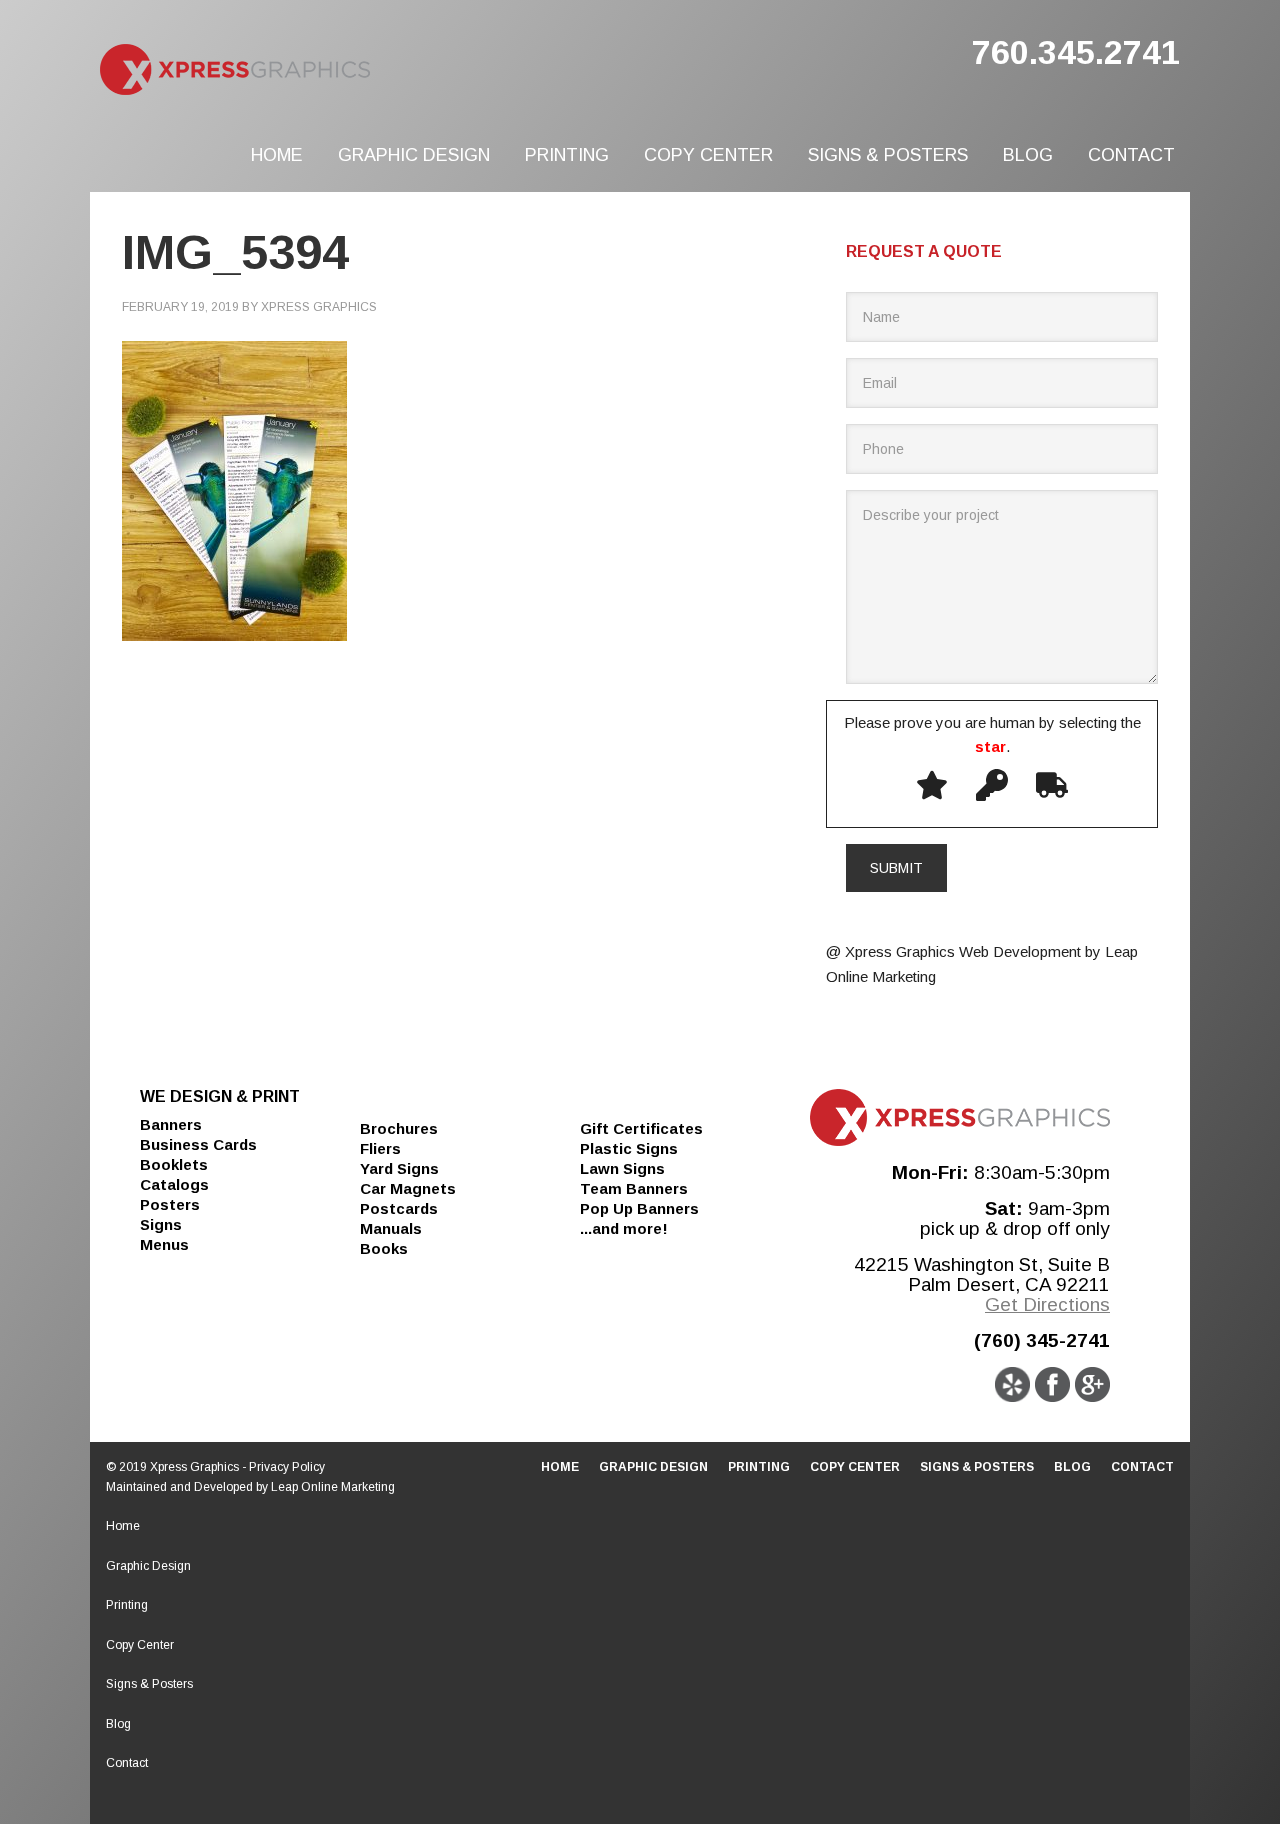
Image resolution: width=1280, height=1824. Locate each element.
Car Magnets (408, 1188)
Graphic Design (148, 1566)
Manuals (391, 1228)
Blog (118, 1724)
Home (123, 1526)
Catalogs (174, 1184)
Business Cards (198, 1144)
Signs (161, 1224)
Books (384, 1248)
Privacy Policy (287, 1467)
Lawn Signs (622, 1168)
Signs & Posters (149, 1684)
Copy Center (140, 1645)
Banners (171, 1124)
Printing (127, 1605)
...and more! (624, 1228)
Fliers (380, 1148)
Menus (164, 1244)
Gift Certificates (641, 1128)
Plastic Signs (629, 1148)
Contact (127, 1763)
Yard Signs (399, 1168)
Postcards (399, 1208)
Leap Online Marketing (333, 1487)
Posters (170, 1204)
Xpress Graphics (310, 70)
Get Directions (1047, 1304)
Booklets (174, 1164)
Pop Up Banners (639, 1208)
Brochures (399, 1128)
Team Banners (634, 1188)
